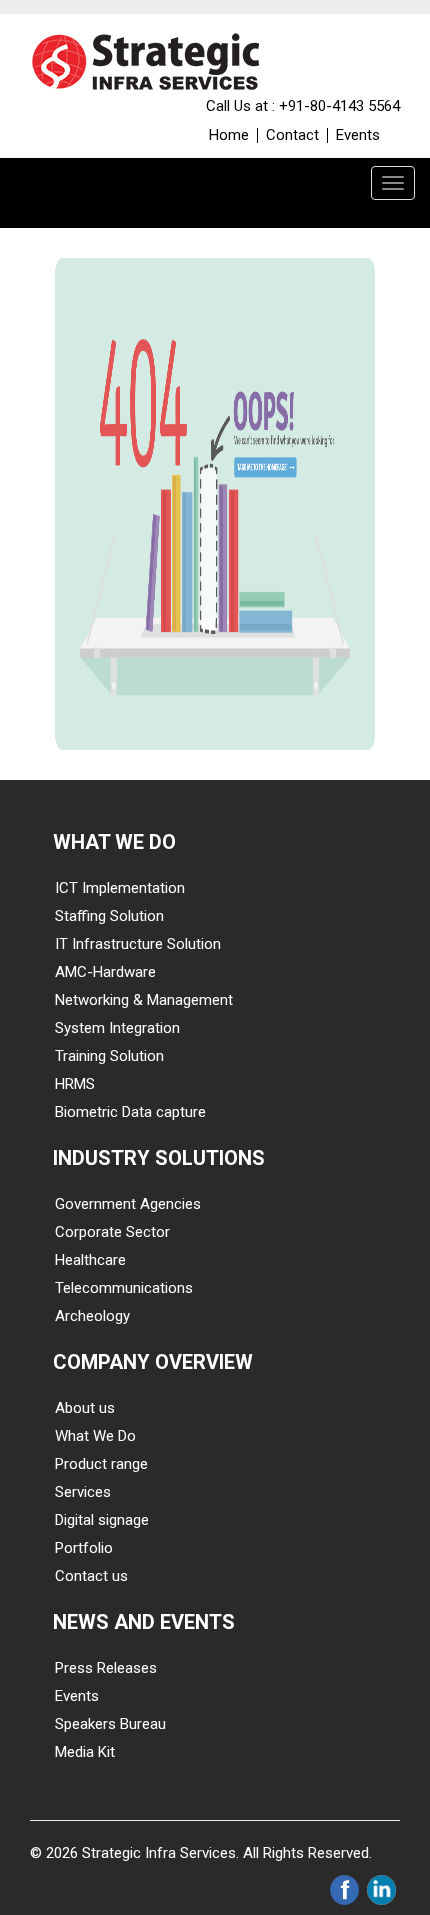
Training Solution (109, 1056)
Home (229, 135)
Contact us (91, 1576)
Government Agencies (128, 1204)
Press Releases (106, 1668)
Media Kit (85, 1752)
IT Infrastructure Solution (138, 944)
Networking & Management (144, 1000)
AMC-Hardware (105, 972)
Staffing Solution (109, 916)
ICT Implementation (120, 888)
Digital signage (102, 1520)
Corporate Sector (112, 1232)
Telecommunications (124, 1288)
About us (85, 1408)
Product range (101, 1464)
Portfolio (84, 1548)
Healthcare (90, 1260)
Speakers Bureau (110, 1724)
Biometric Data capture (130, 1112)
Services (83, 1492)
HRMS (75, 1084)
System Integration (117, 1028)
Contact (292, 135)
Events (358, 135)
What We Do (95, 1436)
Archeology (92, 1316)
